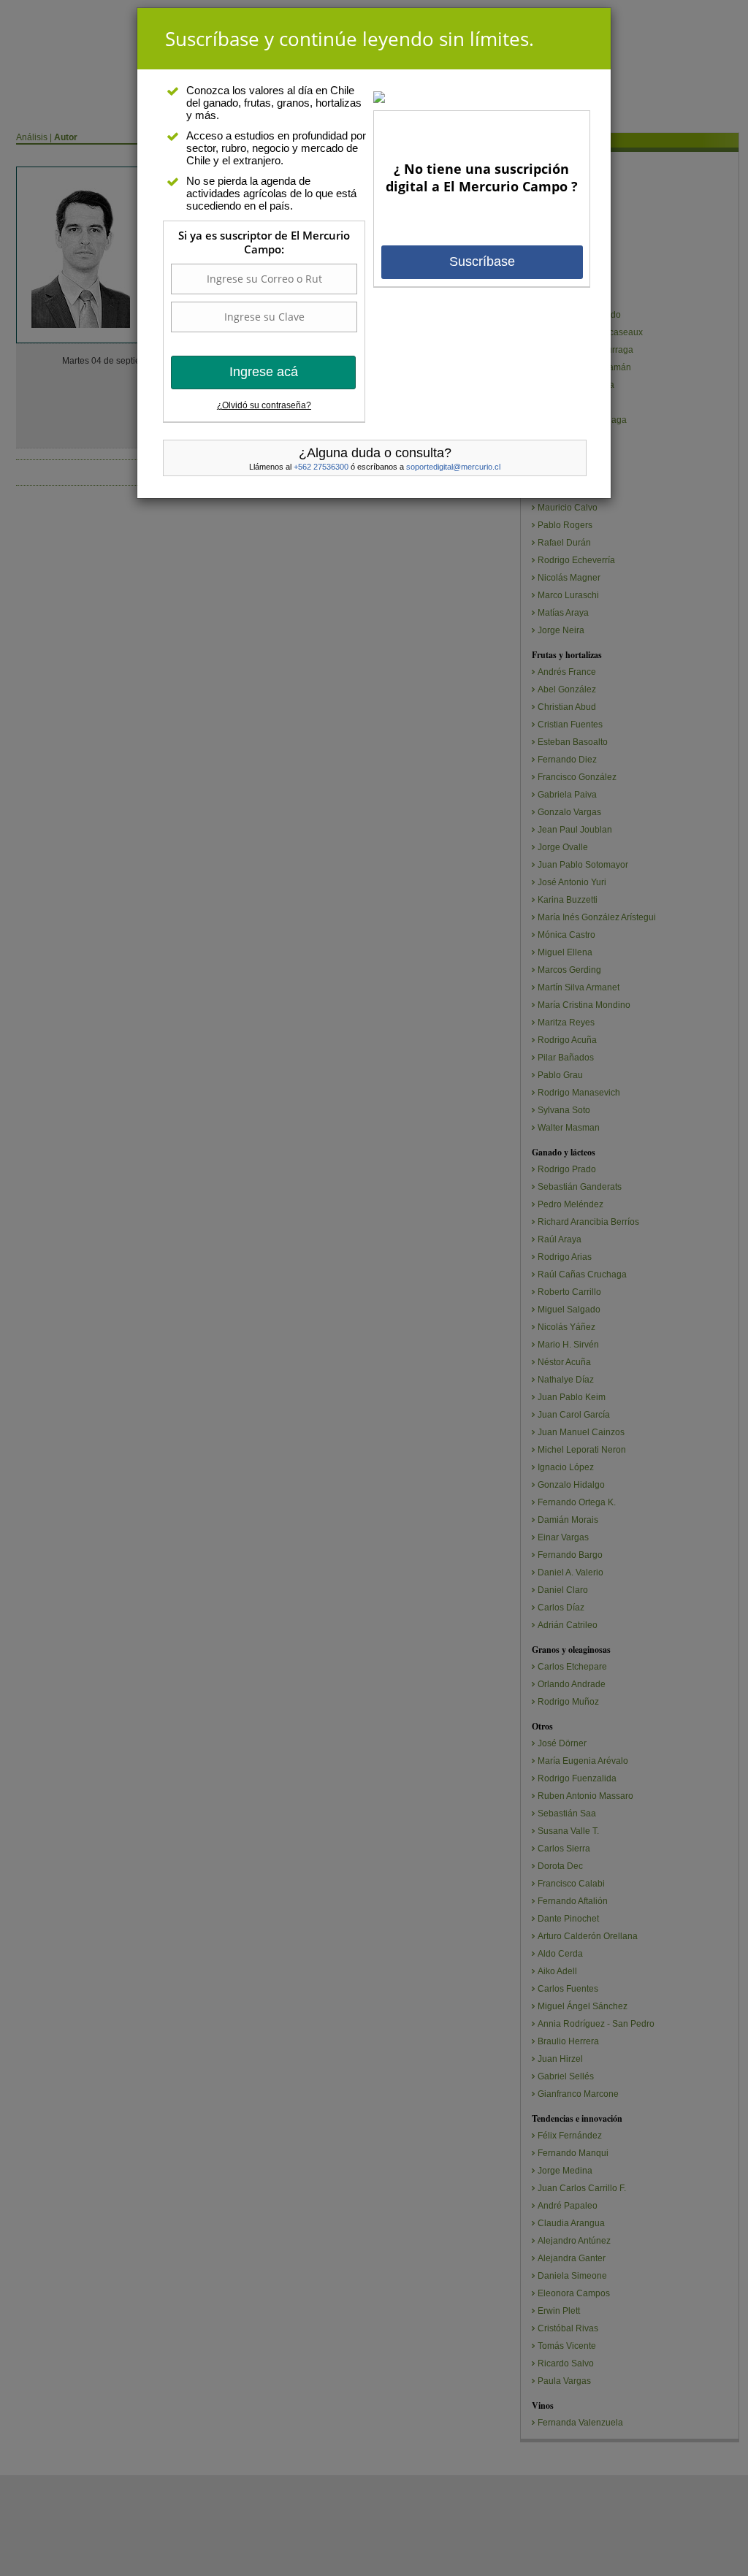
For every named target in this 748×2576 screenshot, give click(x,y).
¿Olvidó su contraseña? (264, 405)
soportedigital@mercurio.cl (453, 467)
